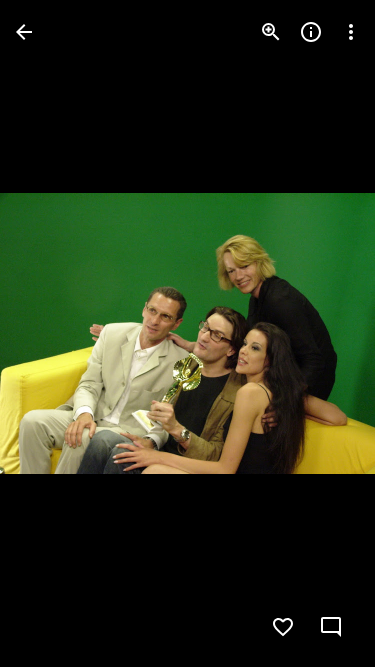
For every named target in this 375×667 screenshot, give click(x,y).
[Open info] (311, 32)
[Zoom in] (271, 32)
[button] (56, 334)
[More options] (351, 32)
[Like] (283, 627)
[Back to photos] (24, 32)
